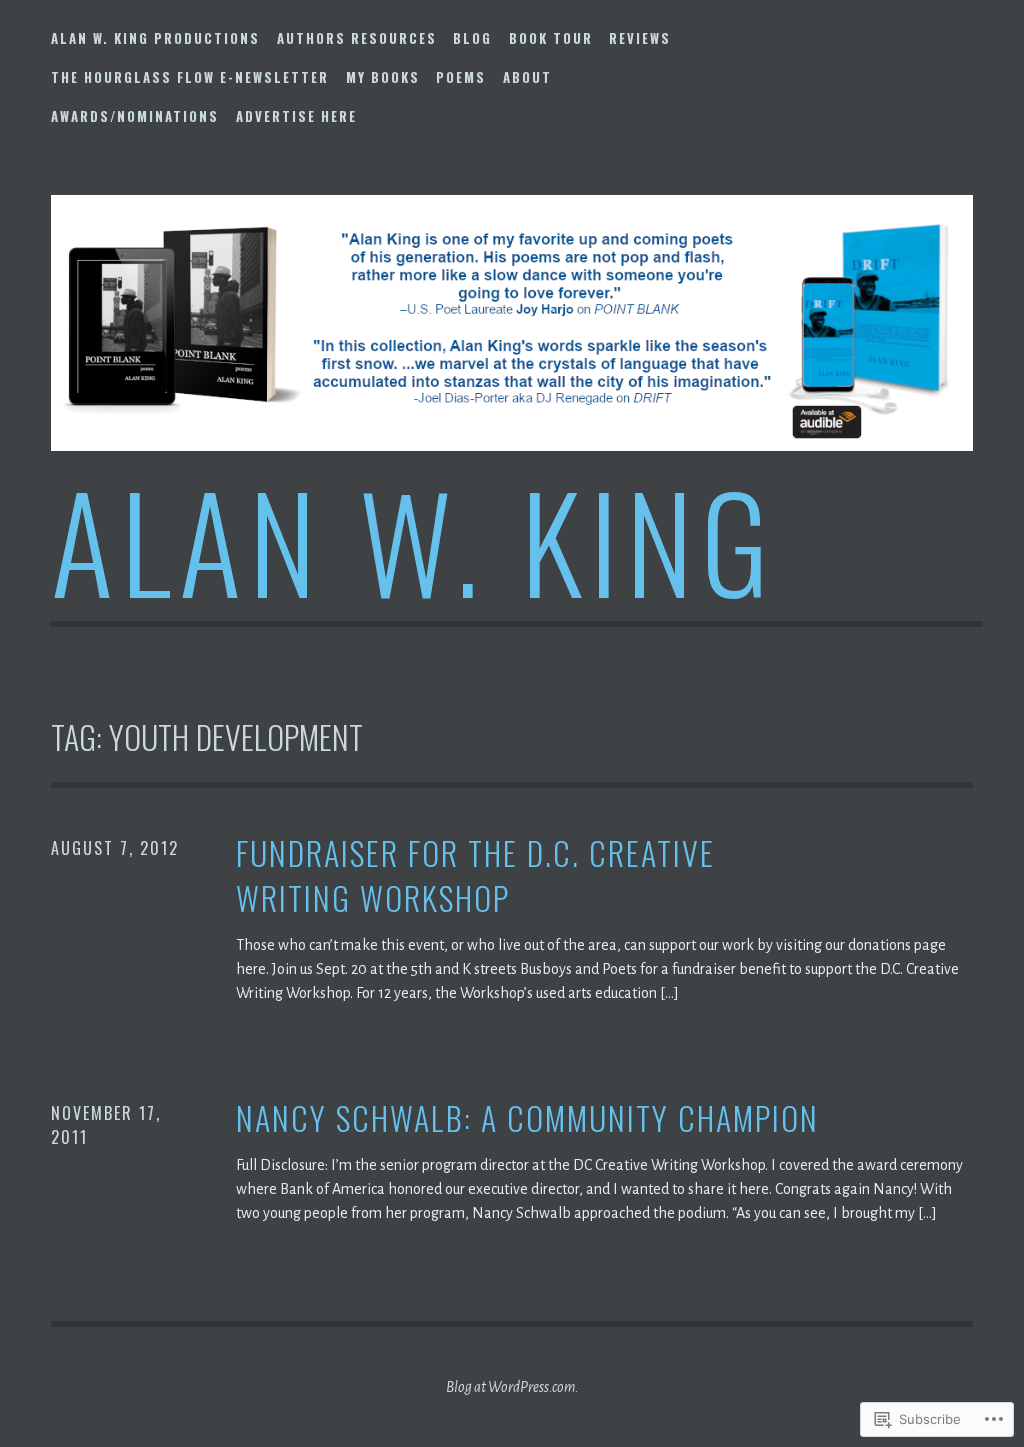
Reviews (640, 38)
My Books (383, 77)
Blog (472, 38)
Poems (461, 77)
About (527, 77)
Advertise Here (296, 116)
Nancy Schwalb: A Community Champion (527, 1118)
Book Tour (551, 38)
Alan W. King (414, 539)
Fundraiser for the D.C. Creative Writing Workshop (475, 876)
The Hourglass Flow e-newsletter (190, 77)
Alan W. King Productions (155, 38)
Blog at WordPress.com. (512, 1387)
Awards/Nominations (135, 116)
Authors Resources (357, 38)
